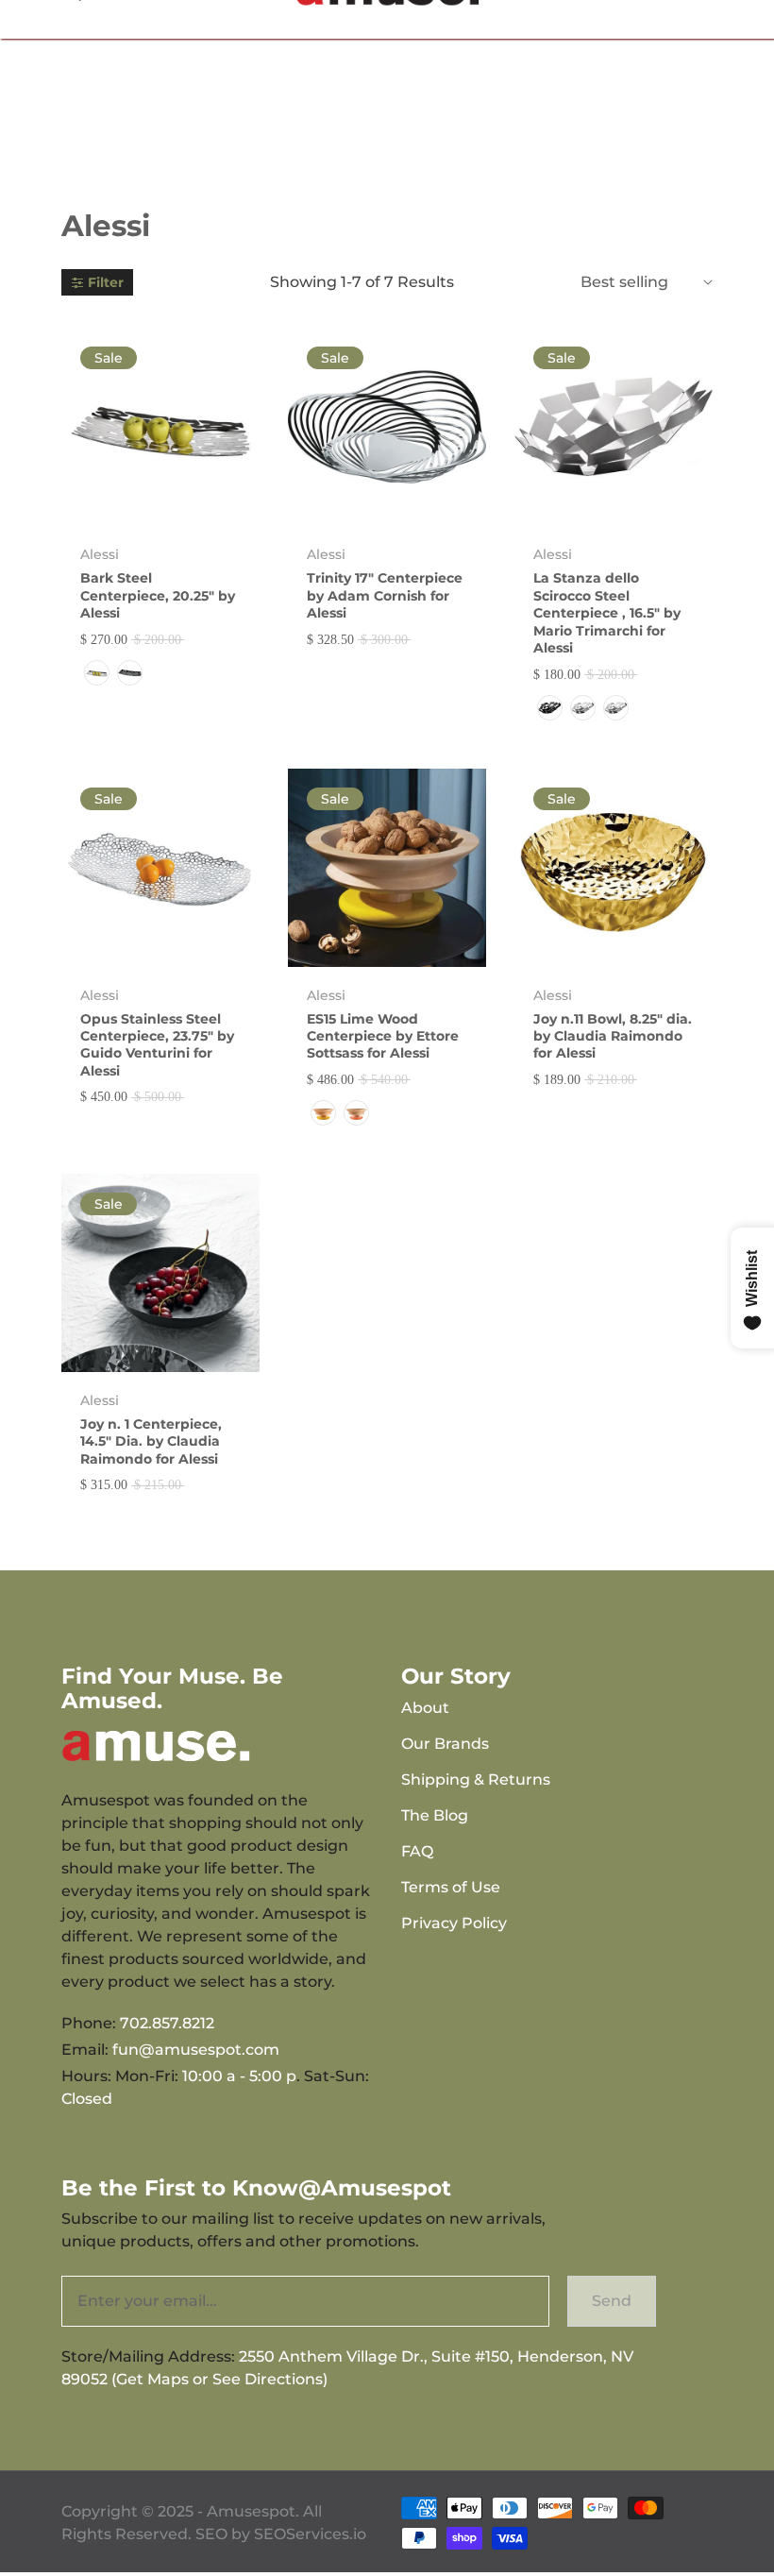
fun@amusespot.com (196, 2050)
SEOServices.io (310, 2534)
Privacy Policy (454, 1923)
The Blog (435, 1815)
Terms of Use (451, 1887)
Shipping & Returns (476, 1779)
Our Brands (445, 1744)
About (425, 1708)
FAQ (417, 1851)
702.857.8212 (167, 2023)
